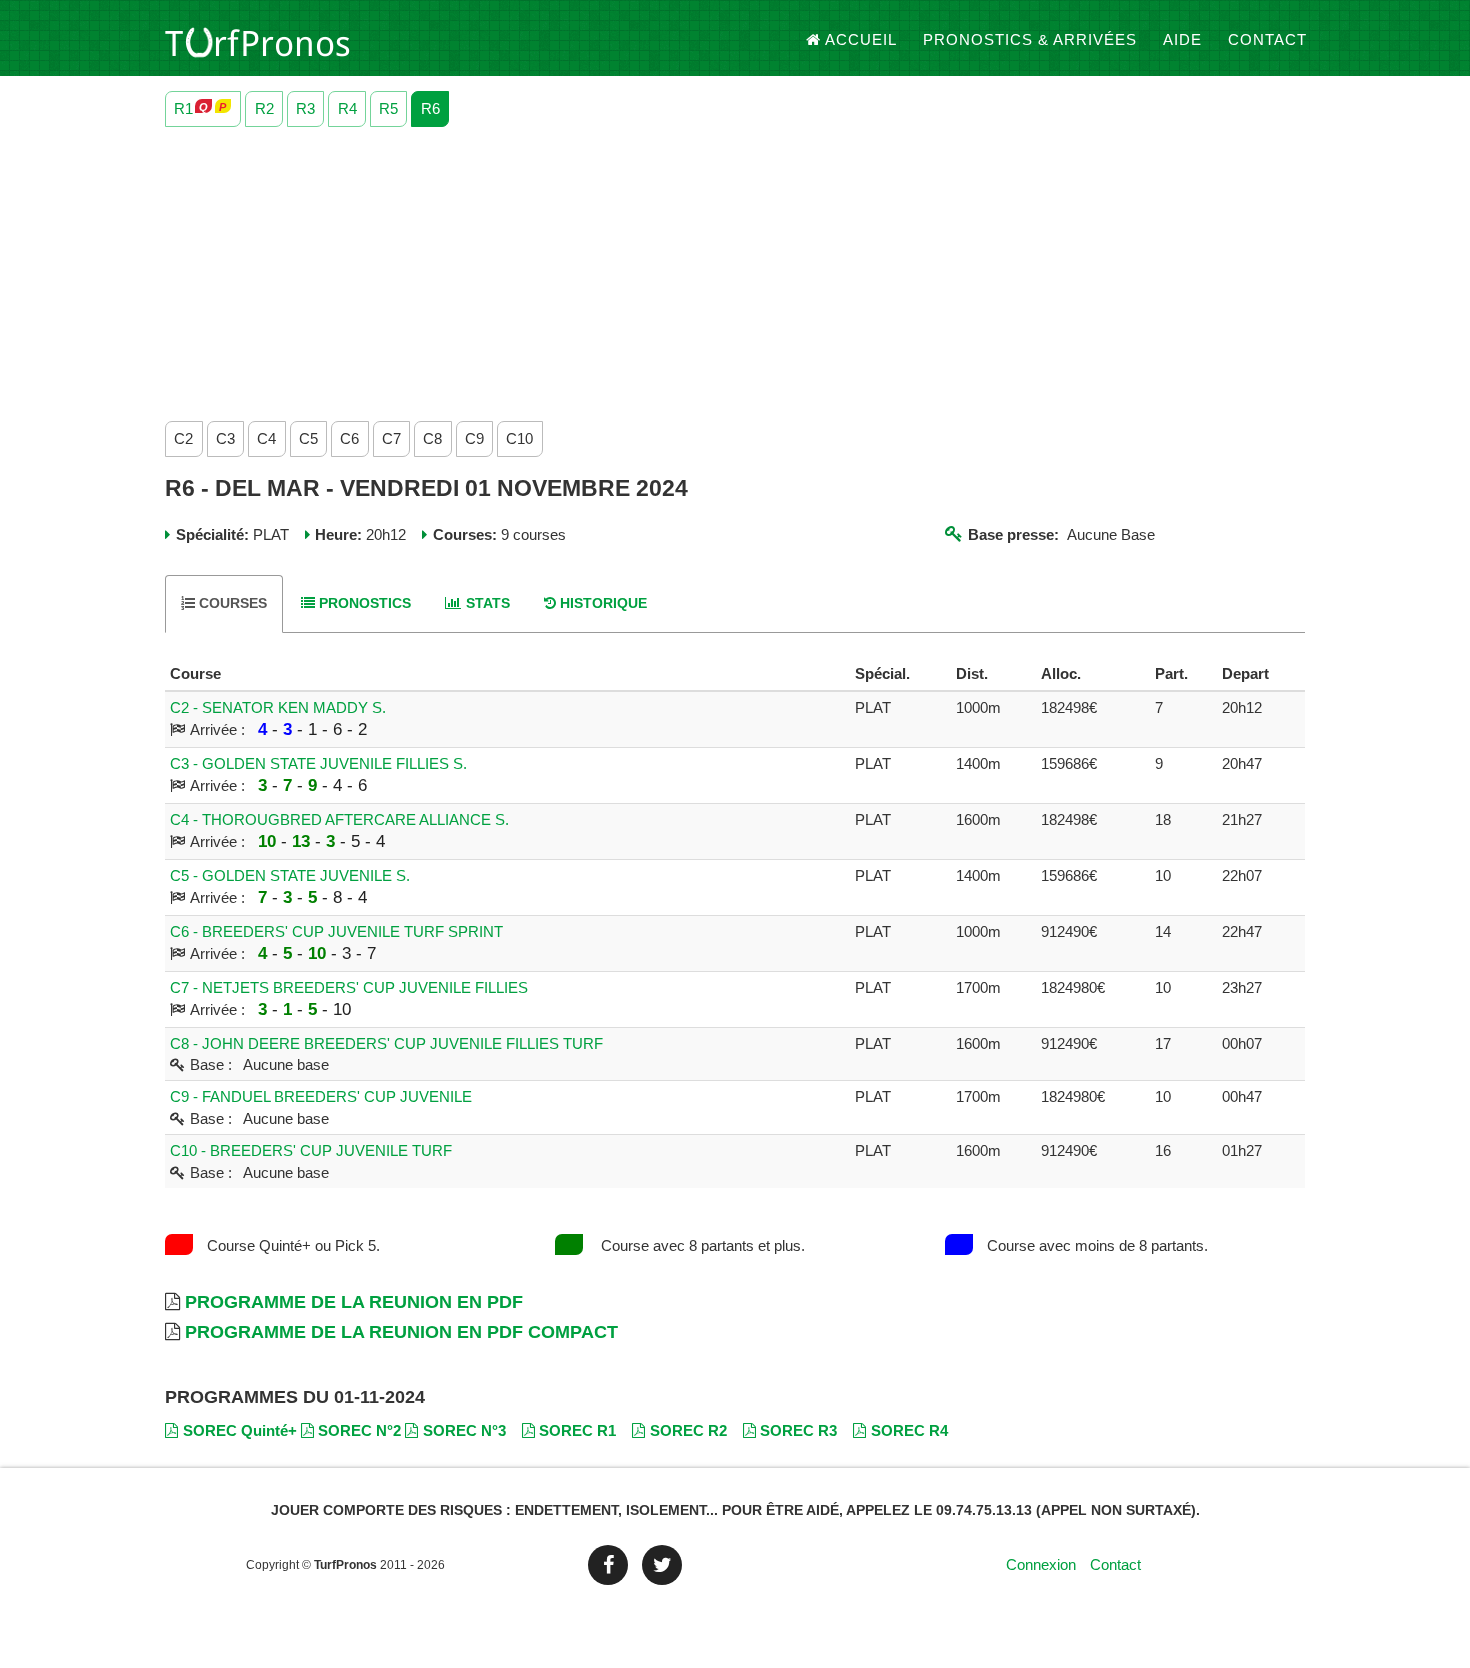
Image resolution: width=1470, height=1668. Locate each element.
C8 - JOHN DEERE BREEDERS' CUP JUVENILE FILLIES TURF (386, 1043)
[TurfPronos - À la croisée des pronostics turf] (257, 40)
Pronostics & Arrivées (1030, 39)
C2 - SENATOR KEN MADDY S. (278, 707)
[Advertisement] (735, 269)
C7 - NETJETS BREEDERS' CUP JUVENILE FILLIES (349, 987)
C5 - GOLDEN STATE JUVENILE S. (290, 875)
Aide (1182, 39)
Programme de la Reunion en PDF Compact (401, 1332)
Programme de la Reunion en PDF (354, 1302)
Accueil (861, 39)
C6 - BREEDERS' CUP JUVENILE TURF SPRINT (336, 931)
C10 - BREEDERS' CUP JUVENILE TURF (311, 1150)
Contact (1267, 39)
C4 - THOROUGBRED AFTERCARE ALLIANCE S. (339, 819)
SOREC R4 (909, 1430)
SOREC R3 (798, 1430)
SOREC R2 (688, 1430)
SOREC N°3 (464, 1430)
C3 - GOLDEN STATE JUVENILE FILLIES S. (318, 763)
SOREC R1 (577, 1430)
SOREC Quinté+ (240, 1430)
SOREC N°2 (359, 1430)
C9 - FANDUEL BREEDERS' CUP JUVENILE (321, 1096)
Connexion (1041, 1564)
